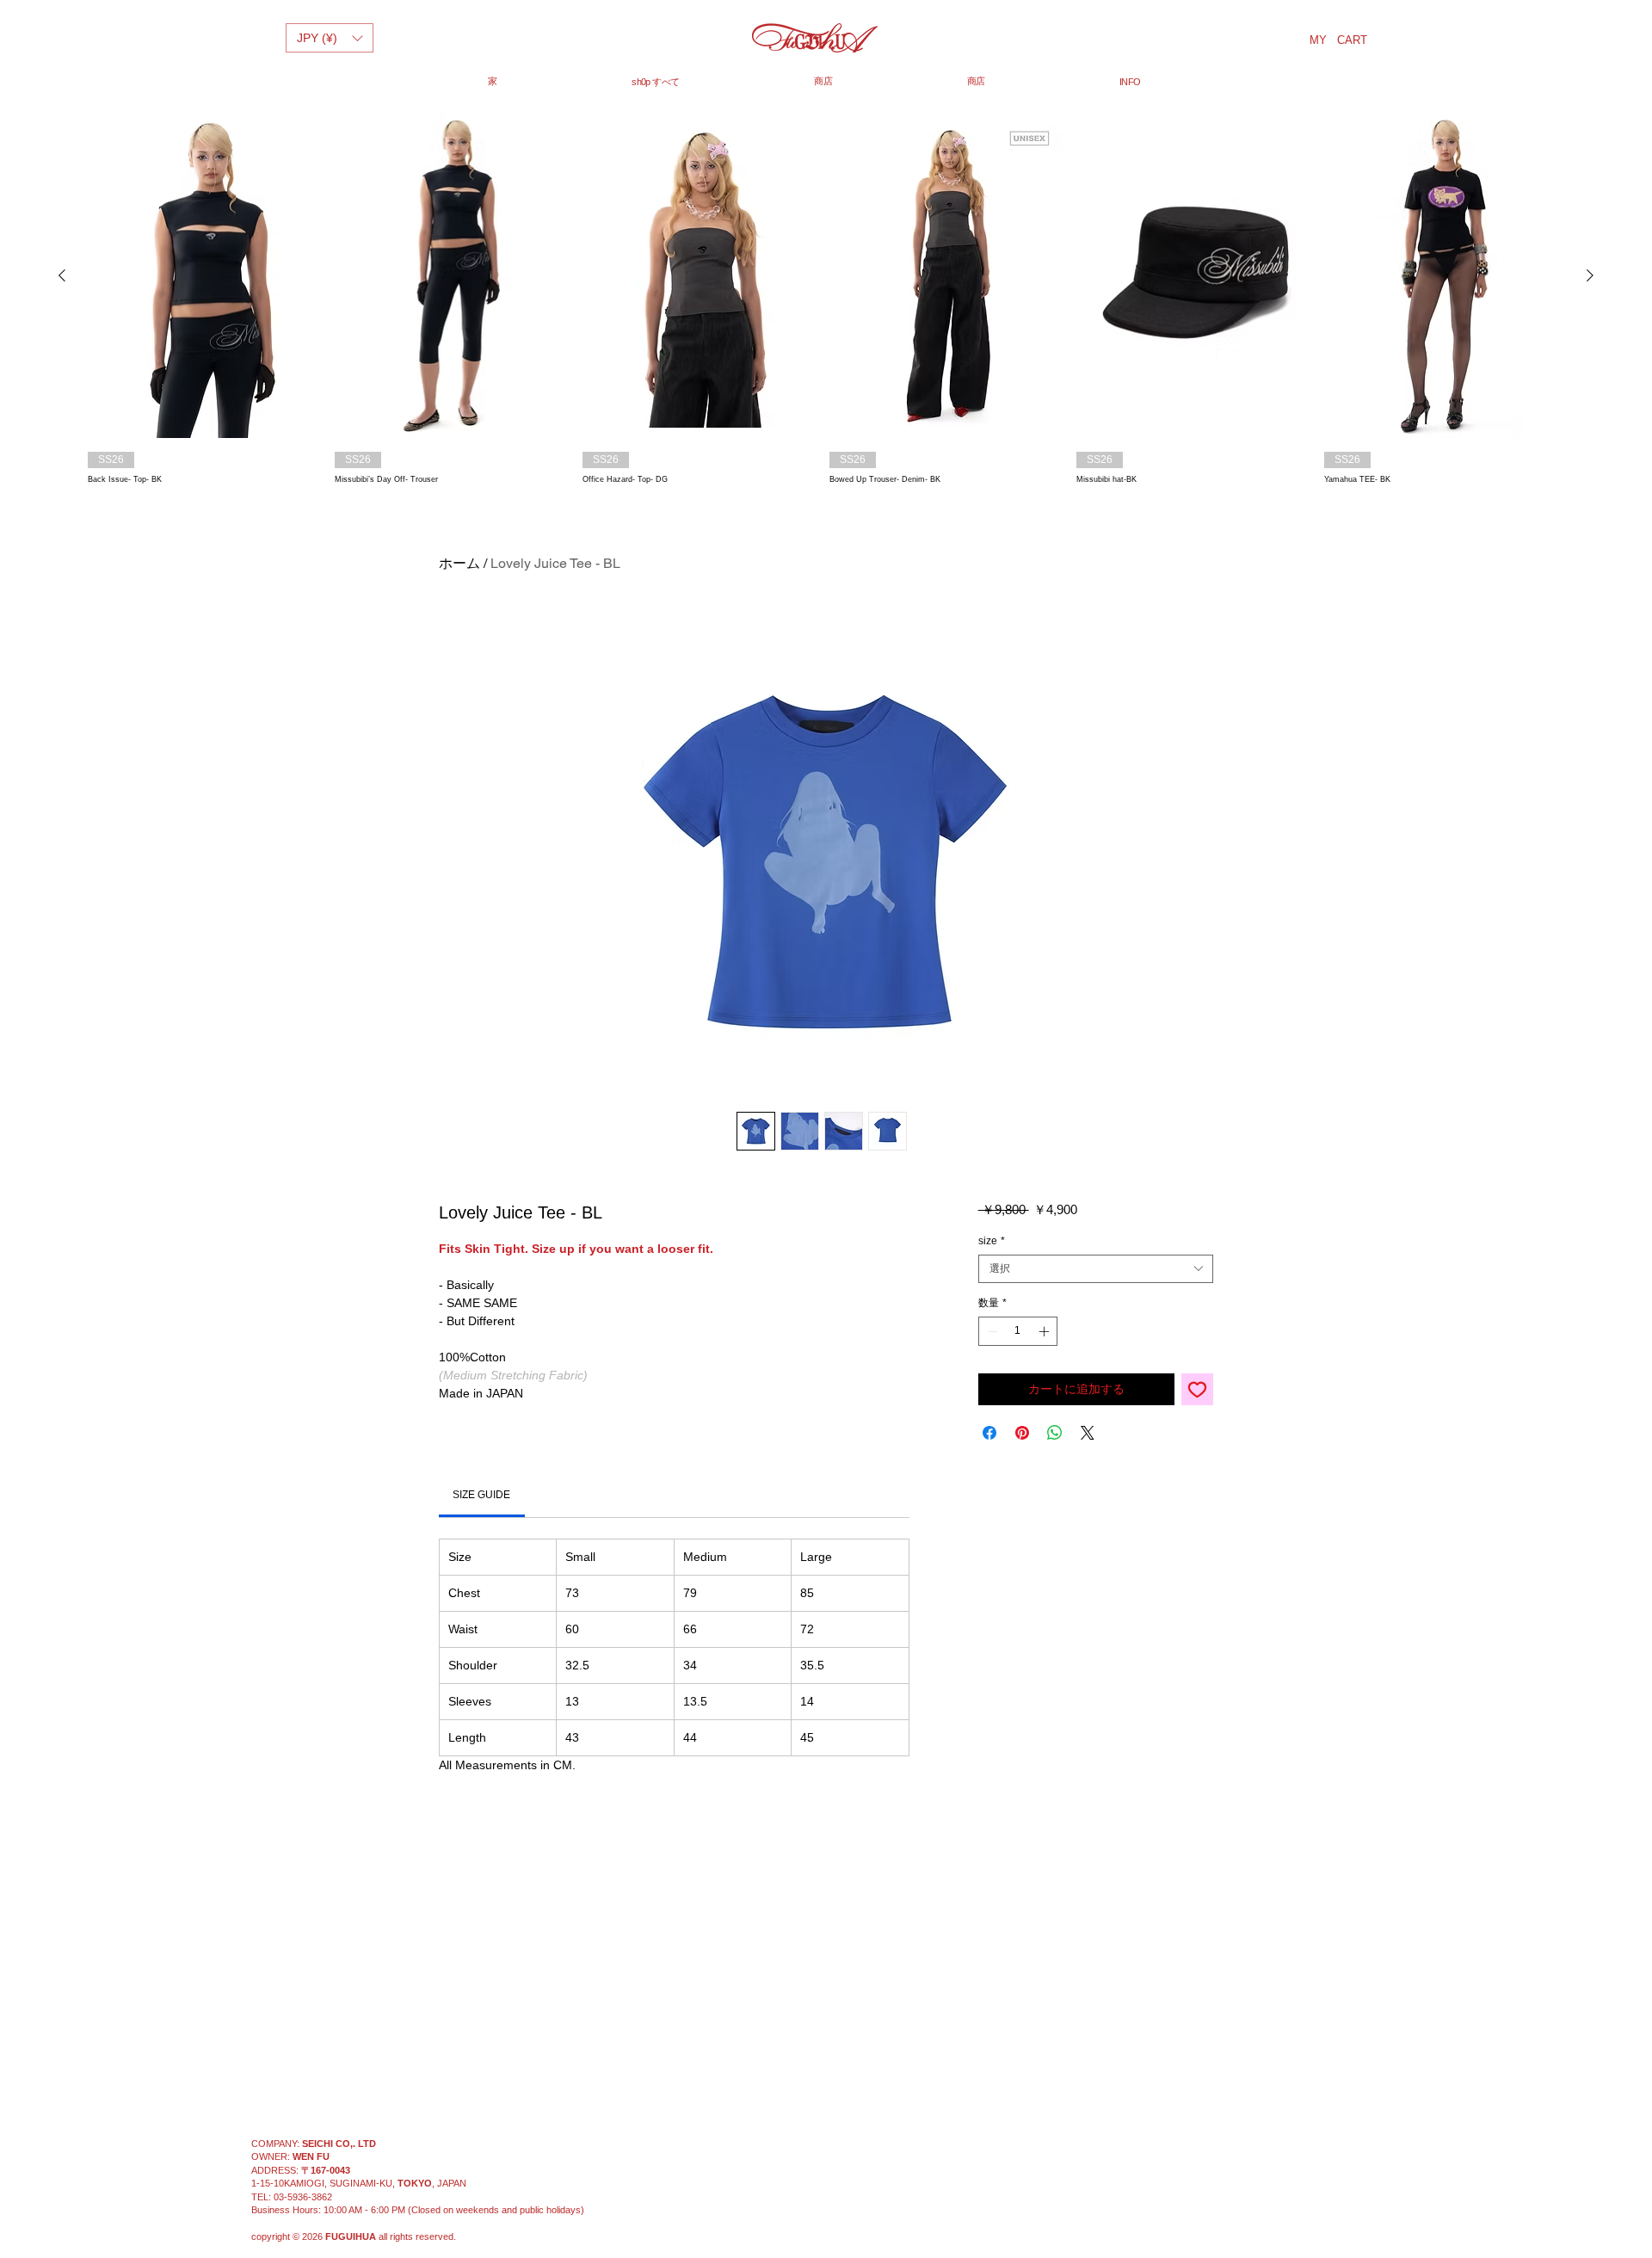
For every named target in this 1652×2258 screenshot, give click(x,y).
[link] (481, 1495)
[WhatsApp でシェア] (1055, 1433)
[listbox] (330, 38)
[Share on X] (1088, 1433)
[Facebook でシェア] (989, 1433)
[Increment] (1045, 1331)
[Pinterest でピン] (1022, 1433)
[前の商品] (62, 275)
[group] (826, 299)
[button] (330, 38)
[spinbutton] (1018, 1331)
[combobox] (1096, 1269)
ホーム (459, 563)
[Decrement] (990, 1331)
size (992, 1241)
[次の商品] (1590, 275)
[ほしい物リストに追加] (1197, 1389)
